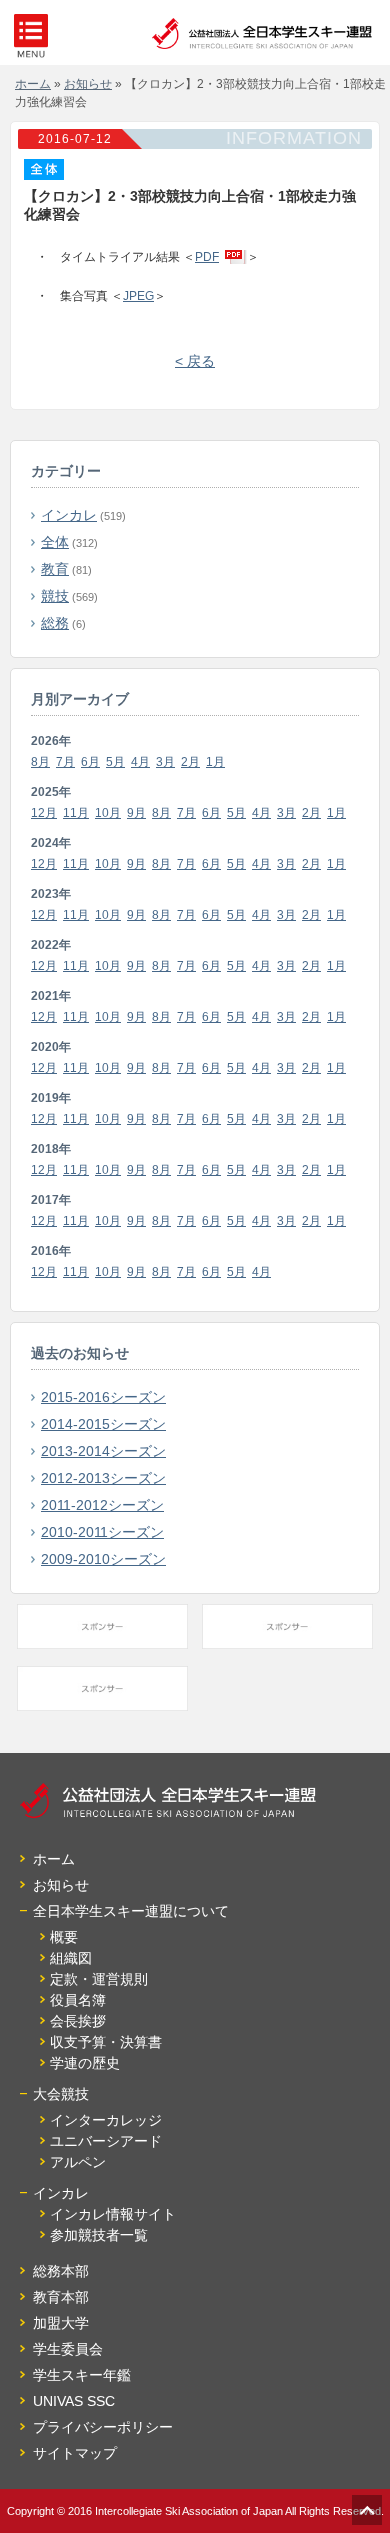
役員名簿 (78, 2000)
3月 (165, 762)
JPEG (138, 296)
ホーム (54, 1859)
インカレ (69, 515)
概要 (64, 1937)
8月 (40, 762)
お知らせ (61, 1885)
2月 (190, 762)
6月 (90, 762)
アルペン (78, 2162)
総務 (55, 623)
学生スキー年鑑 (82, 2375)
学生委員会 (68, 2349)
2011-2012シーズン (102, 1505)
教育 (55, 569)
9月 (136, 813)
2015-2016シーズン (103, 1397)
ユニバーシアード (106, 2141)
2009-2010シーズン (103, 1559)
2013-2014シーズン (103, 1451)
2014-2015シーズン (103, 1424)
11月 (76, 813)
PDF (207, 257)
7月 (65, 762)
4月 (140, 762)
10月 (108, 813)
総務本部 (61, 2271)
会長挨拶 (78, 2021)
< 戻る (195, 361)
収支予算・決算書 (106, 2042)
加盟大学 (61, 2323)
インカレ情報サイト (113, 2214)
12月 (44, 813)
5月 (115, 762)
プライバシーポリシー (103, 2427)
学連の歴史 (85, 2063)
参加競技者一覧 (99, 2235)
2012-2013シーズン (103, 1478)
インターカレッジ (106, 2120)
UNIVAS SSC (74, 2401)
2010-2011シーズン (102, 1532)
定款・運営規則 (99, 1979)
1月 (215, 762)
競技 (55, 596)
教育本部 (61, 2297)
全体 (55, 542)
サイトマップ (75, 2453)
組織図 (71, 1958)
